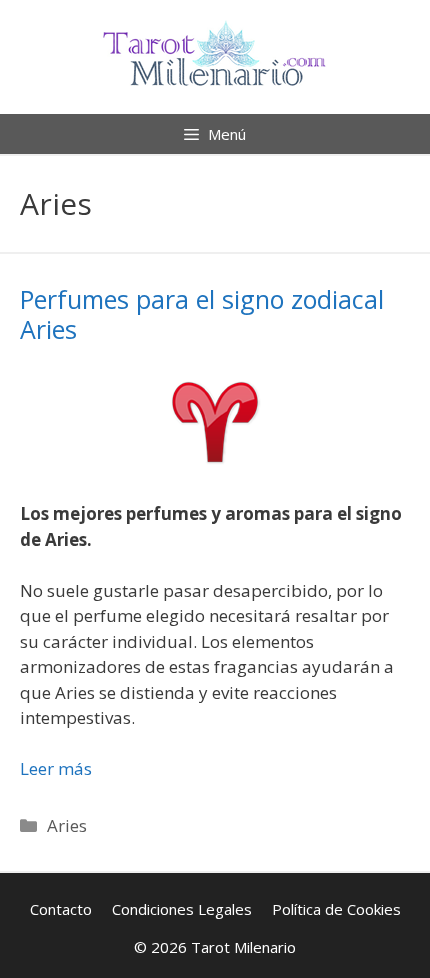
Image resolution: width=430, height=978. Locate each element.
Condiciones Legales (182, 909)
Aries (67, 825)
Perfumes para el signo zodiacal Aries (202, 314)
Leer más (56, 768)
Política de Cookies (336, 909)
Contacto (61, 909)
